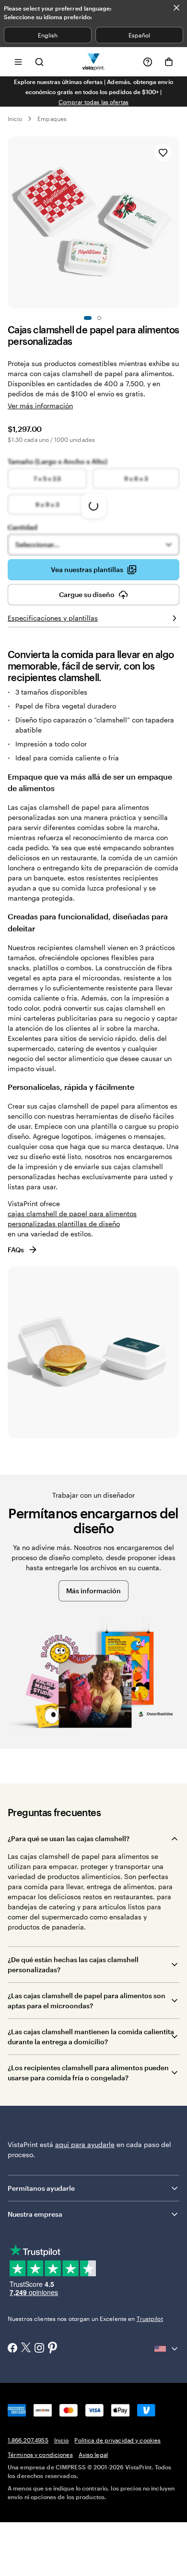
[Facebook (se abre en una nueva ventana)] (12, 2349)
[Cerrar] (176, 8)
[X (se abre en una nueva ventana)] (26, 2349)
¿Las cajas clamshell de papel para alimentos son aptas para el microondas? (87, 2001)
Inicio (15, 119)
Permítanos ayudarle (41, 2188)
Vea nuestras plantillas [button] (87, 569)
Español (139, 35)
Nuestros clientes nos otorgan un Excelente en (85, 2319)
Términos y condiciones (40, 2454)
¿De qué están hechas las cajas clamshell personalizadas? (73, 1965)
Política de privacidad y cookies (117, 2440)
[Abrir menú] (18, 62)
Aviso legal (93, 2454)
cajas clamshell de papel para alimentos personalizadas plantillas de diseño (72, 1219)
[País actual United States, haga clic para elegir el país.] (167, 2349)
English (48, 35)
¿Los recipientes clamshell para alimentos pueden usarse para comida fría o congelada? (88, 2073)
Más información (93, 1591)
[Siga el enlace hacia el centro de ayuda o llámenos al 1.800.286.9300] (148, 62)
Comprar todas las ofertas (94, 102)
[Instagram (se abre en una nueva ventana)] (39, 2349)
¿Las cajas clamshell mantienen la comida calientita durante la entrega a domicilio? (91, 2037)
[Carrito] (169, 62)
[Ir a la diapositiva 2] (99, 318)
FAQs (16, 1250)
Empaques (52, 119)
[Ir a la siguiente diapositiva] (175, 222)
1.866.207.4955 (28, 2440)
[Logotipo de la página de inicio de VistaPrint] (94, 62)
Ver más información (40, 406)
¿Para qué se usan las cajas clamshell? (69, 1838)
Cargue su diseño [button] (87, 594)
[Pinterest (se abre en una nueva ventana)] (53, 2348)
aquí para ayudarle (85, 2144)
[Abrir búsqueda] (39, 62)
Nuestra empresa (35, 2214)
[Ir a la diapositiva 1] (88, 318)
